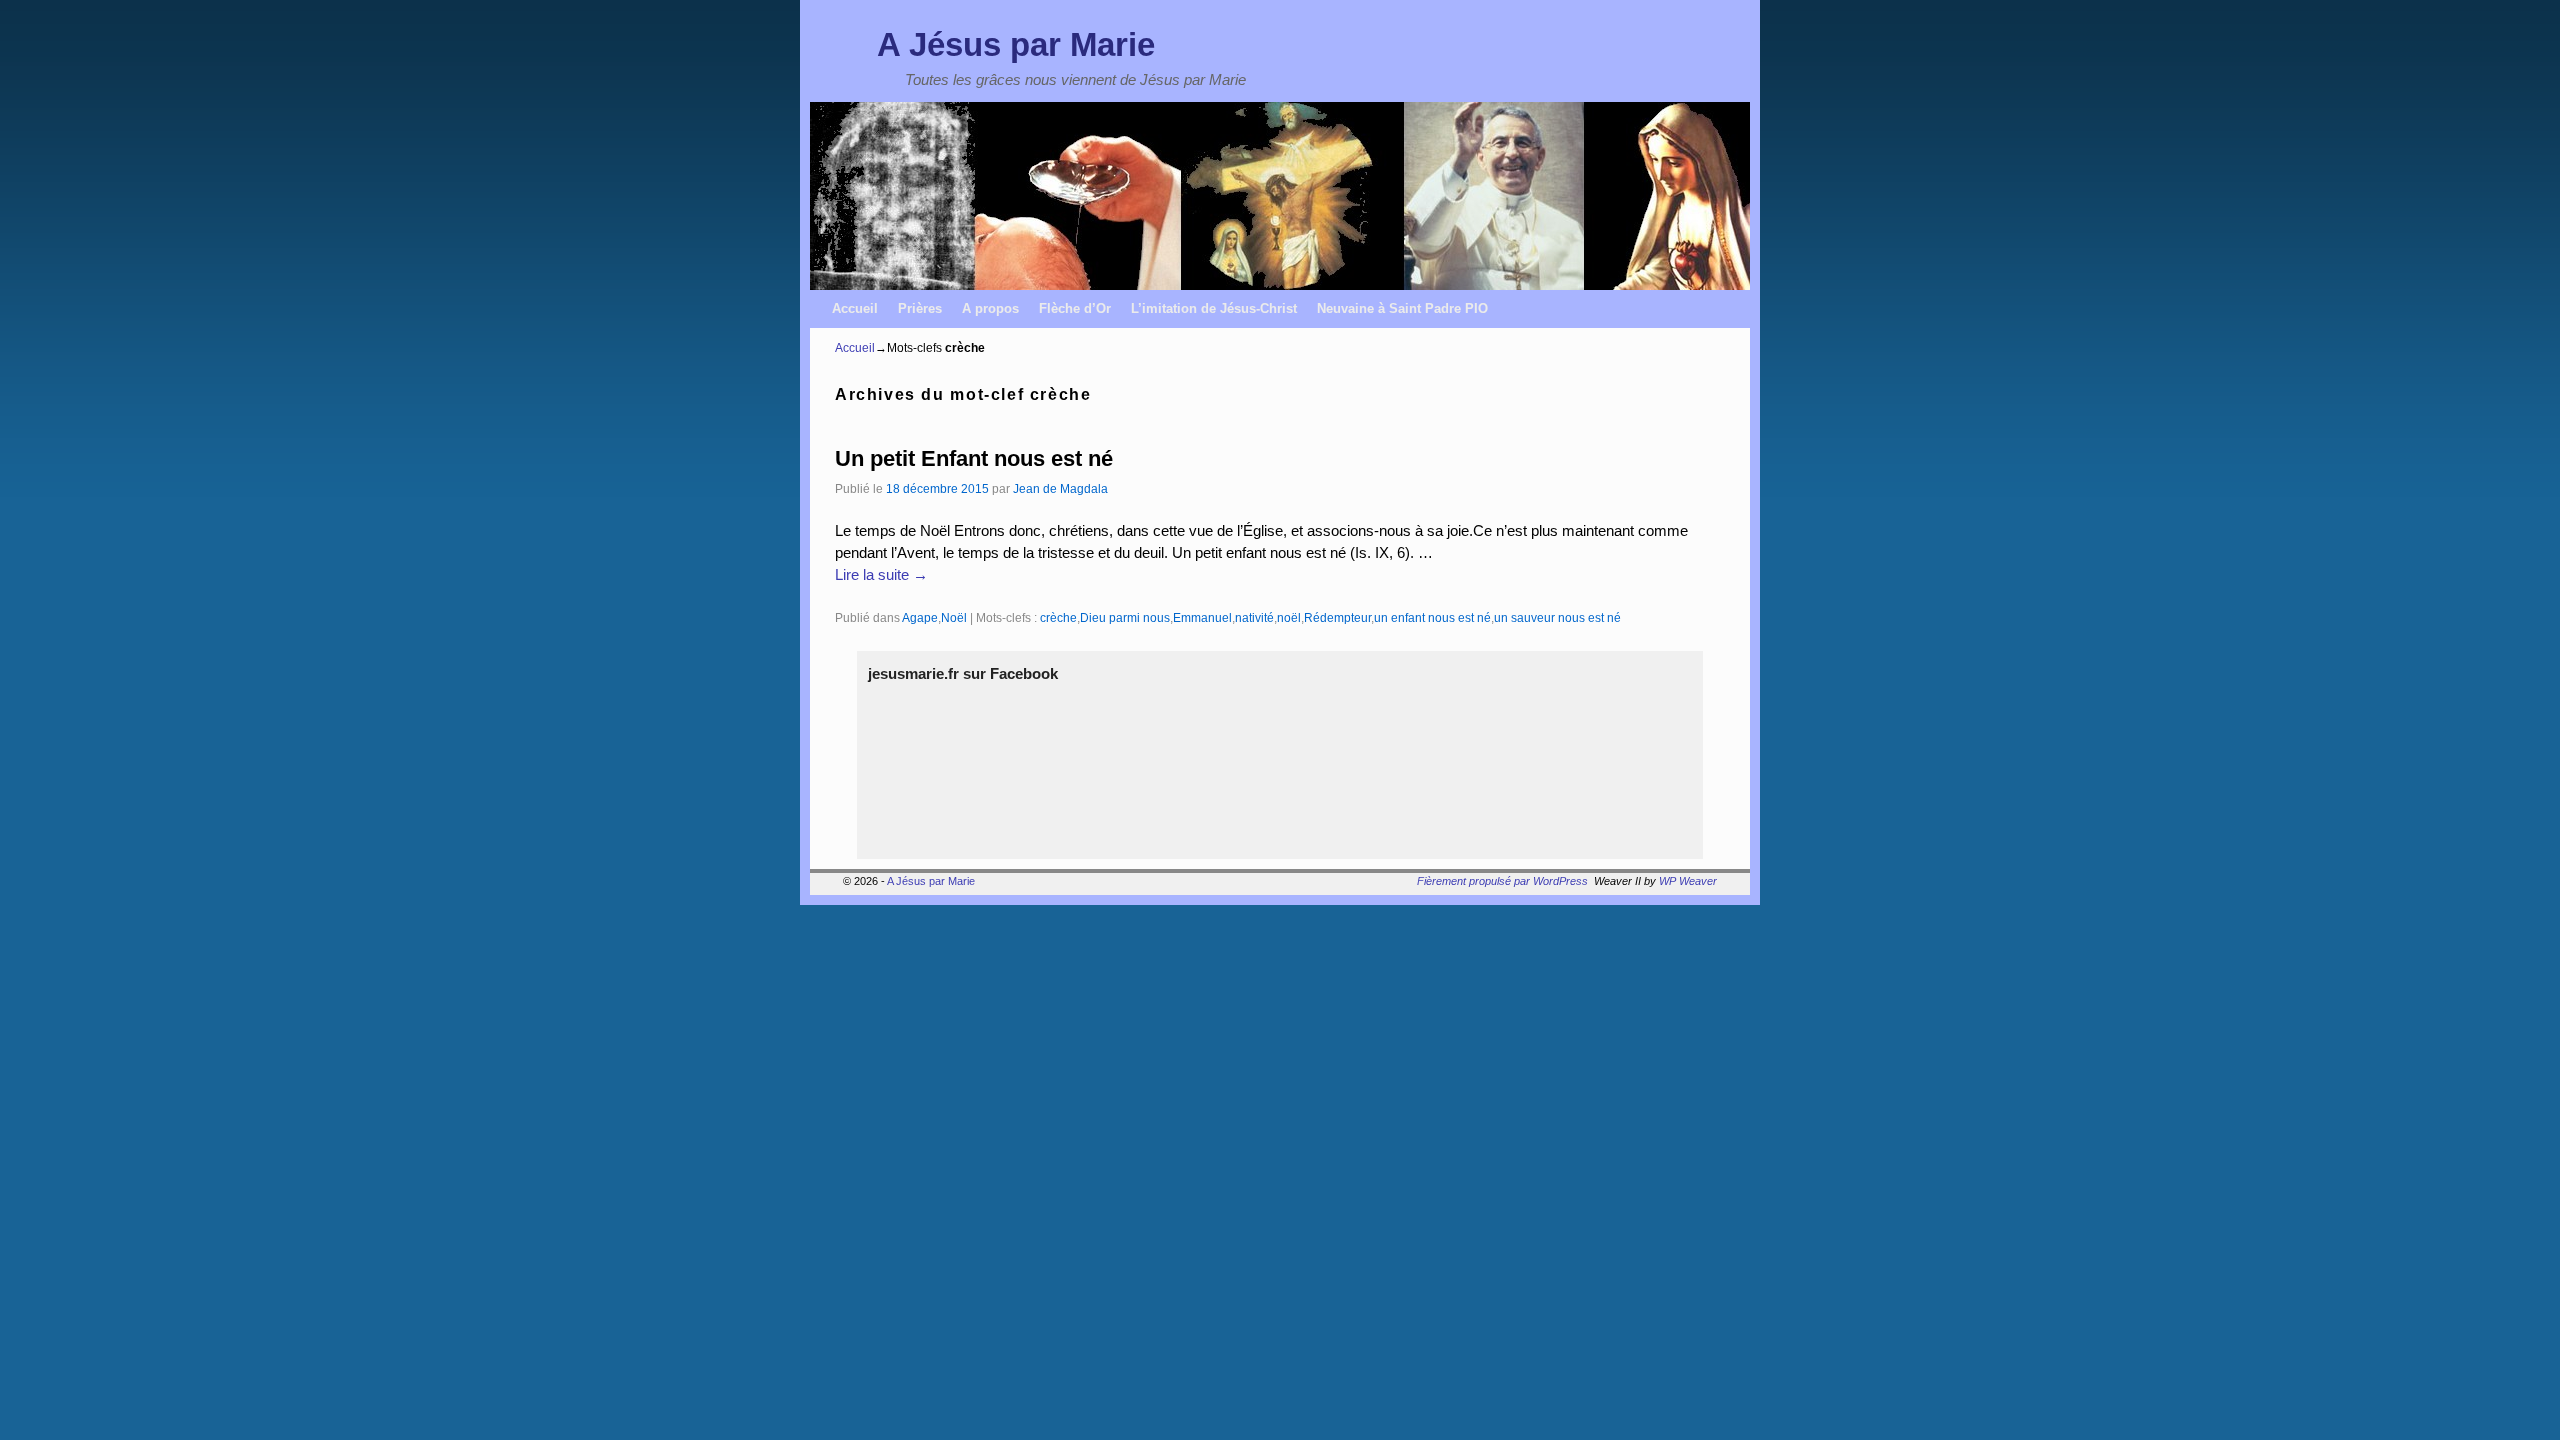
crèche (1058, 617)
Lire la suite (881, 575)
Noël (954, 617)
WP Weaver (1688, 881)
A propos (990, 308)
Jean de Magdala (1060, 488)
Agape (920, 617)
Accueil (855, 308)
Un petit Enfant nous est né (974, 458)
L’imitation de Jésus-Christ (1214, 308)
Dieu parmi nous (1125, 617)
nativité (1254, 617)
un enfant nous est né (1432, 617)
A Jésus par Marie (1016, 44)
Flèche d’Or (1075, 308)
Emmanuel (1202, 617)
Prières (920, 308)
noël (1289, 617)
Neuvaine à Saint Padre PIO (1402, 308)
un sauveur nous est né (1557, 617)
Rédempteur (1337, 617)
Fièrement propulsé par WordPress (1502, 881)
